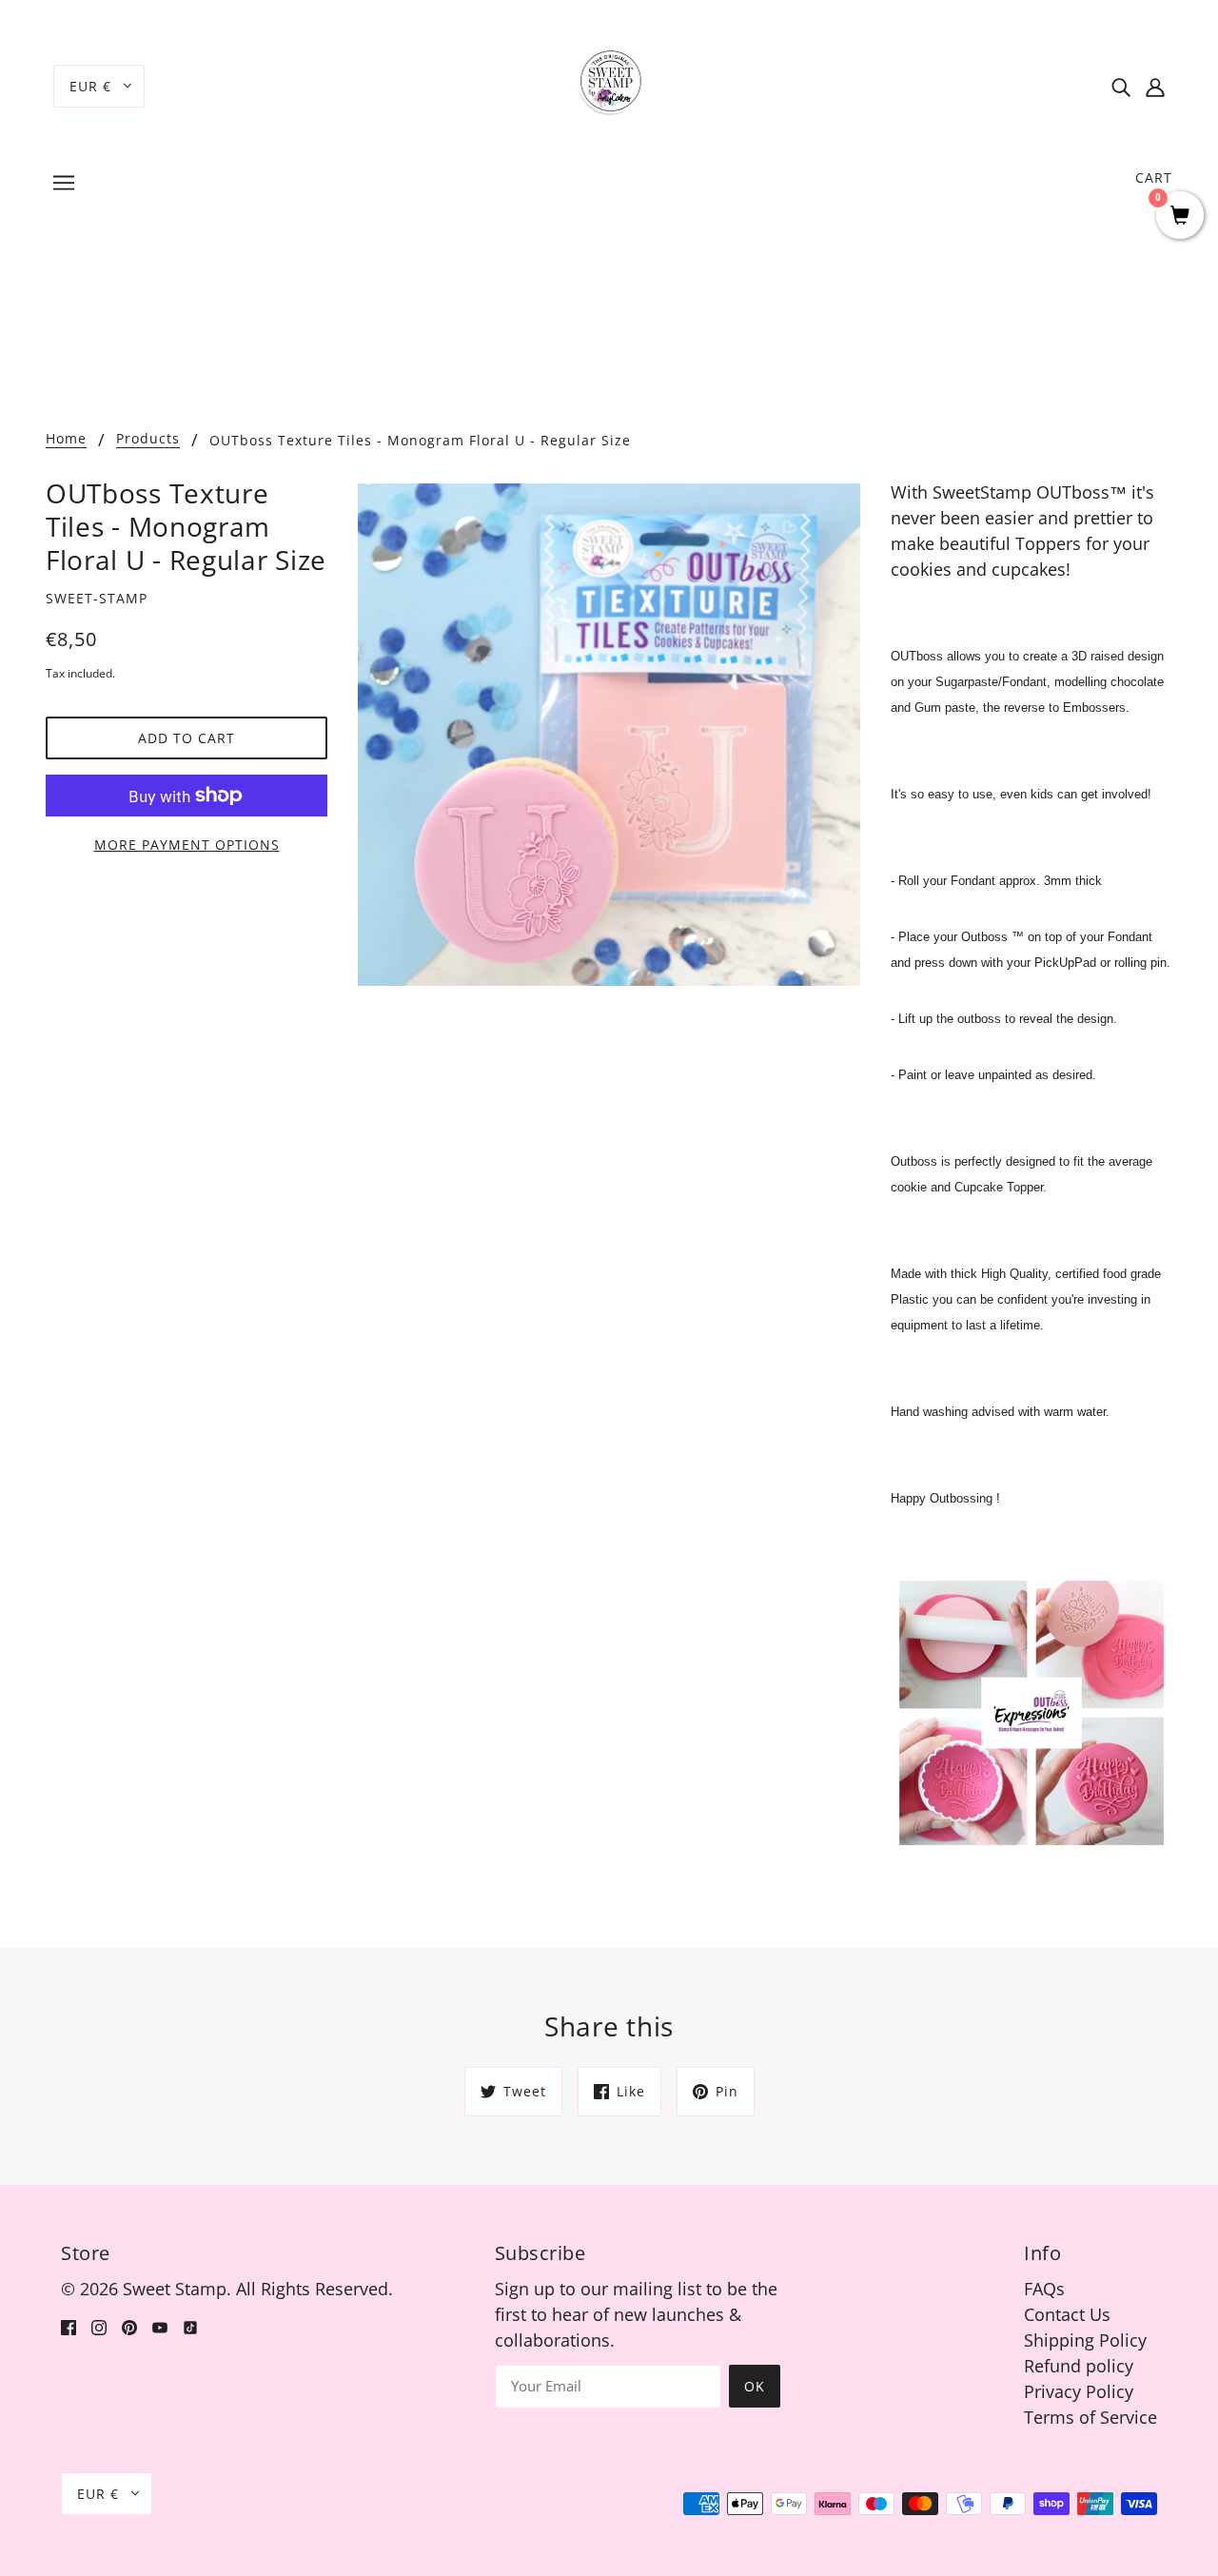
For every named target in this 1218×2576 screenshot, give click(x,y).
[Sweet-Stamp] (609, 84)
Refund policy (1079, 2366)
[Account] (1155, 86)
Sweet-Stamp (97, 598)
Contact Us (1067, 2314)
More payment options (187, 845)
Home (66, 440)
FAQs (1044, 2289)
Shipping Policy (1085, 2340)
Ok (755, 2386)
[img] (1121, 86)
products (148, 440)
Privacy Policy (1079, 2391)
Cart (1154, 177)
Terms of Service (1090, 2417)
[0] (1180, 216)
